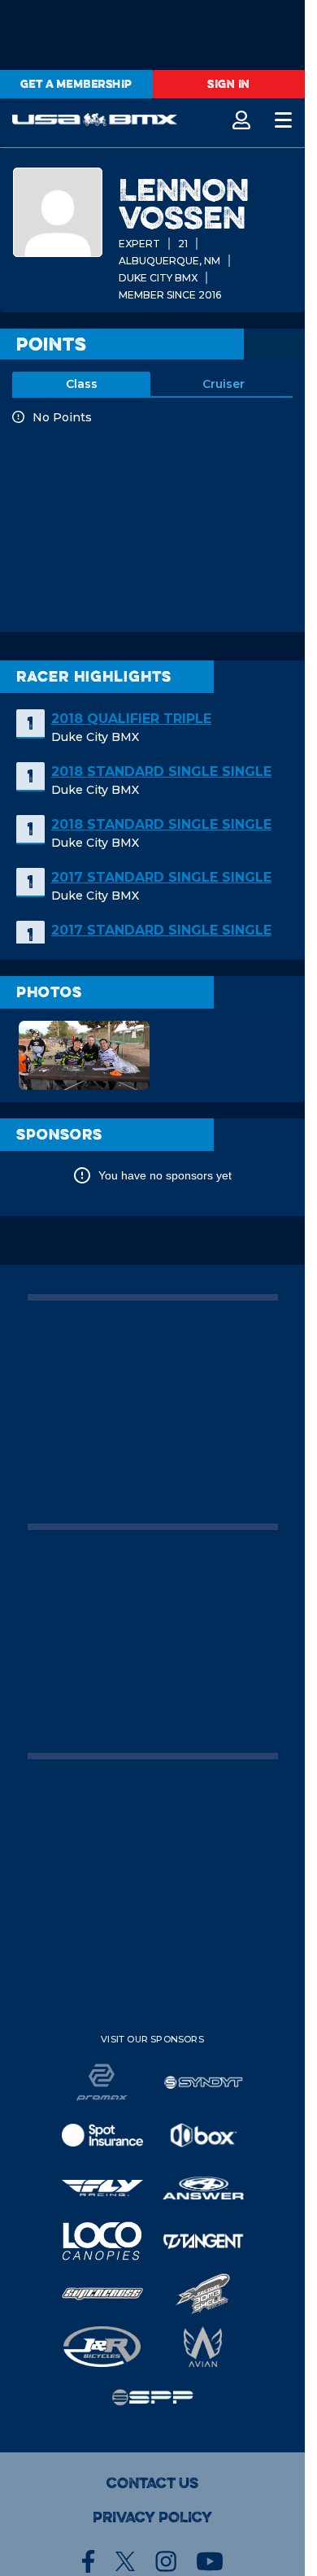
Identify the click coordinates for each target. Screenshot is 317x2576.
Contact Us (152, 2483)
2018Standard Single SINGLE (161, 771)
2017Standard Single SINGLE (161, 877)
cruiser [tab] (224, 384)
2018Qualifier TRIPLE (131, 719)
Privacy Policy (152, 2517)
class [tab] (82, 384)
